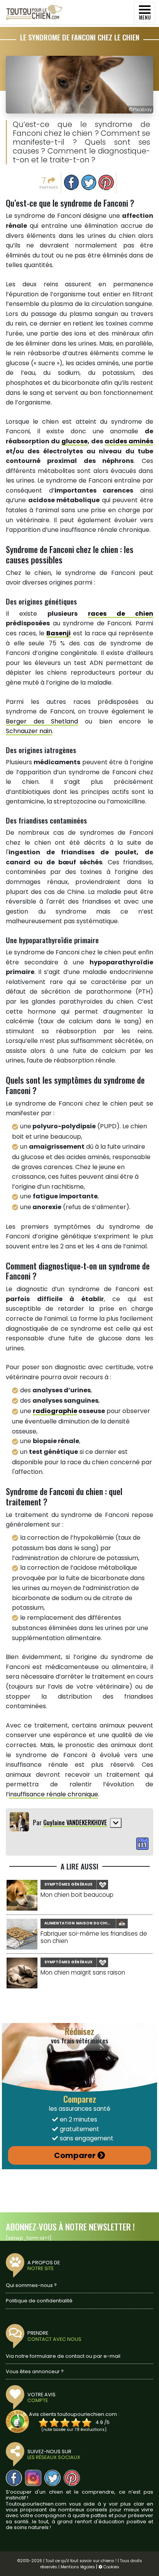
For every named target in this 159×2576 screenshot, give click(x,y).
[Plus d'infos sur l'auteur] (116, 1823)
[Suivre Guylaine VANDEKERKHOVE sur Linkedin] (142, 1844)
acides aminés (129, 441)
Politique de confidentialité (39, 2301)
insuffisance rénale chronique (53, 1794)
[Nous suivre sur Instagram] (33, 2478)
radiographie (55, 1411)
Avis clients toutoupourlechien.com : (74, 2414)
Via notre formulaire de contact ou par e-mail (63, 2356)
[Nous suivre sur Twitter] (52, 2478)
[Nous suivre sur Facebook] (14, 2478)
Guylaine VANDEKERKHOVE (75, 1823)
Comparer (75, 2155)
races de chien (121, 614)
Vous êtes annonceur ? (35, 2371)
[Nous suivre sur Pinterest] (72, 2478)
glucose (74, 441)
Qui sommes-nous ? (31, 2285)
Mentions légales (78, 2567)
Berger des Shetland (42, 721)
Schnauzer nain (29, 731)
